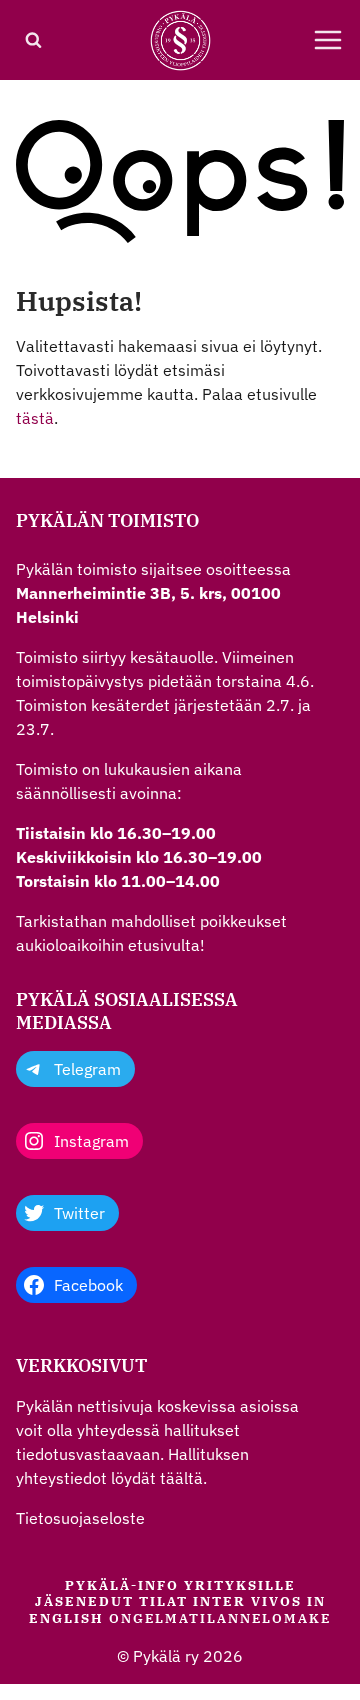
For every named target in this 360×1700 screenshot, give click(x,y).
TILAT (163, 1601)
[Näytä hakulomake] (33, 40)
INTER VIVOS (247, 1601)
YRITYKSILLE (240, 1585)
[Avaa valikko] (328, 40)
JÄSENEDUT (84, 1601)
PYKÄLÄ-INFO (122, 1585)
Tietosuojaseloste (80, 1518)
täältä (181, 1478)
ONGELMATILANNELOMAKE (220, 1618)
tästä (35, 418)
